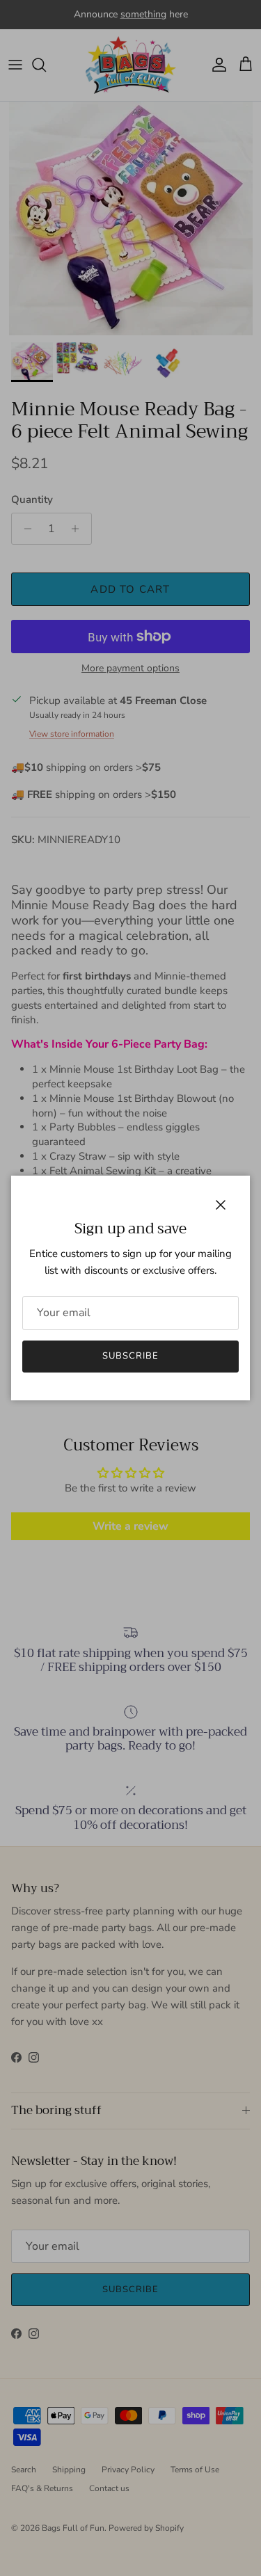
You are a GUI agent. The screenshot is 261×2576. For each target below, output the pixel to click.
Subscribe (130, 1356)
